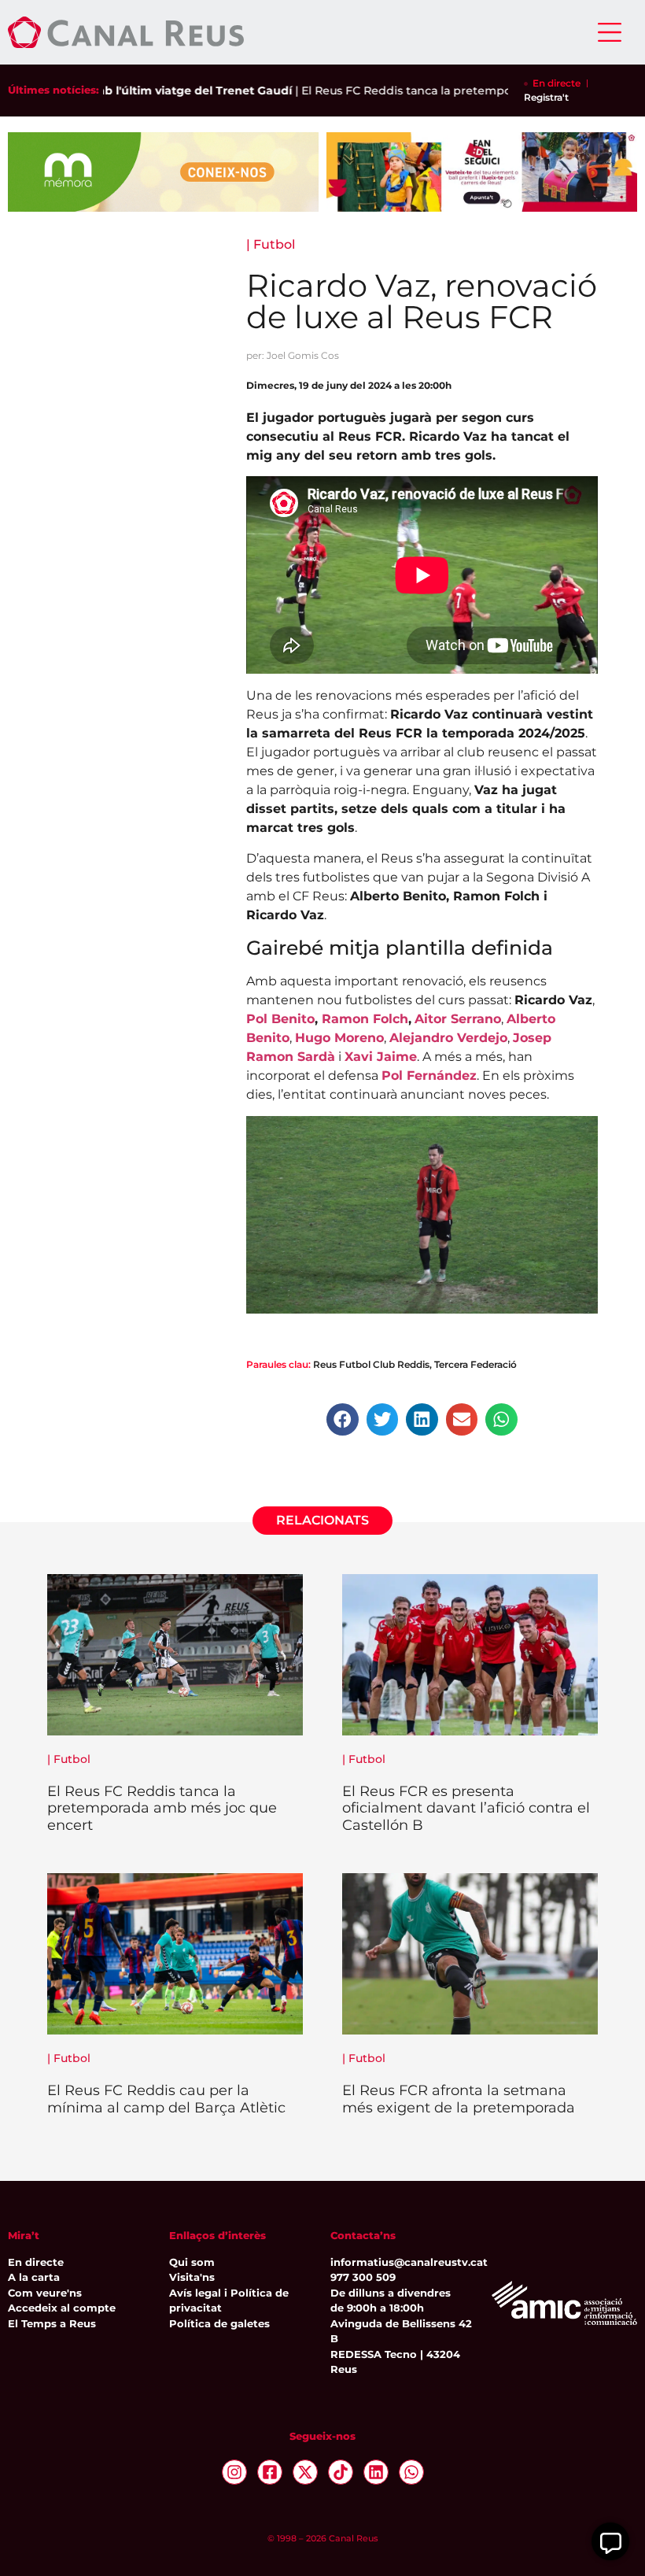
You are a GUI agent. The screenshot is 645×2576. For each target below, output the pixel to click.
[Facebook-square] (270, 2472)
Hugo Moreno (339, 1038)
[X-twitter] (305, 2472)
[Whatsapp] (411, 2472)
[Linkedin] (376, 2472)
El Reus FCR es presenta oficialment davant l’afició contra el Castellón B (466, 1808)
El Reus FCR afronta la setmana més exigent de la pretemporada (459, 2099)
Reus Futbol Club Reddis (371, 1364)
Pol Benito (280, 1019)
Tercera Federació (475, 1364)
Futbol (274, 244)
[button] (343, 1419)
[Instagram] (234, 2472)
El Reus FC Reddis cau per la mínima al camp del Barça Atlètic (166, 2099)
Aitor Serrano (458, 1019)
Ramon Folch (365, 1019)
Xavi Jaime (381, 1057)
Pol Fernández (429, 1075)
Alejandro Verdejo (448, 1038)
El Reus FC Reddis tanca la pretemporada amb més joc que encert (452, 91)
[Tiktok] (341, 2472)
